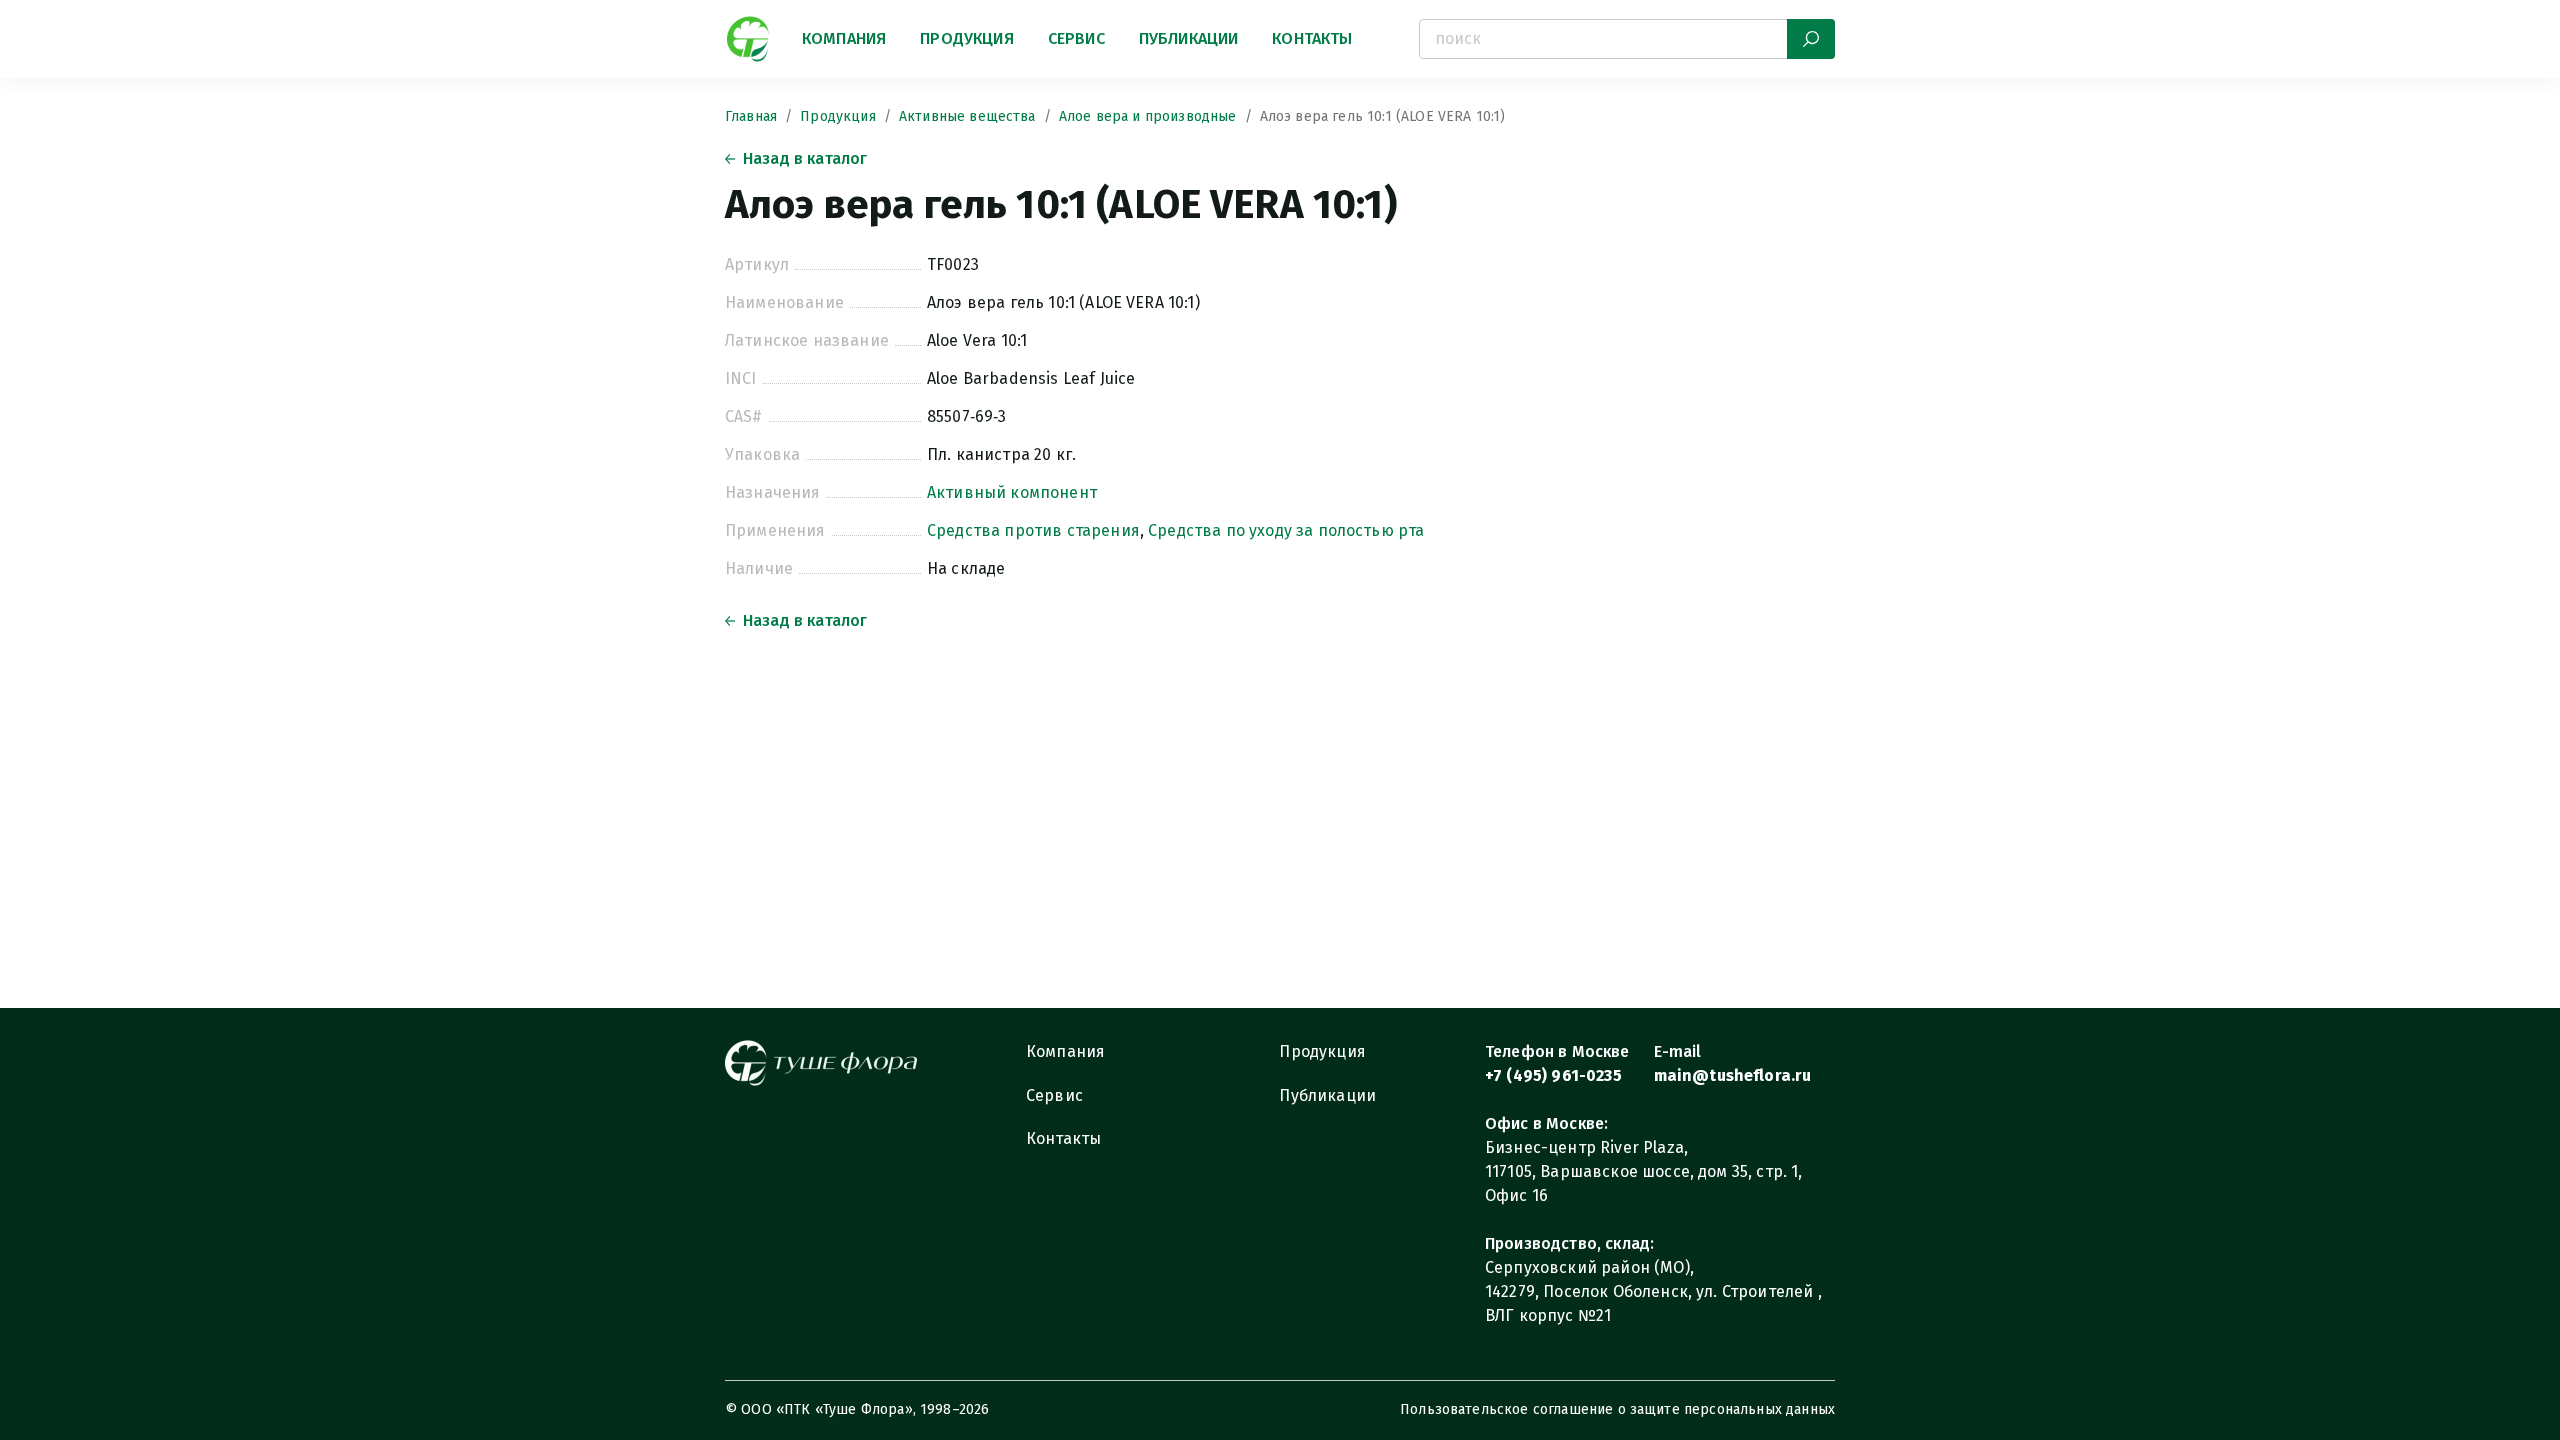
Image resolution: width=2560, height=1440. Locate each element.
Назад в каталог (805, 158)
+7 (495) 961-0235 (1553, 1075)
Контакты (1312, 38)
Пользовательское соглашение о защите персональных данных (1617, 1409)
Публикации (1189, 38)
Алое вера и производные (1148, 116)
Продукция (966, 38)
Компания (844, 38)
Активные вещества (967, 116)
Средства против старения (1033, 530)
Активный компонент (1012, 492)
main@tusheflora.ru (1733, 1075)
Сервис (1076, 38)
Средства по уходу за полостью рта (1286, 530)
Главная (751, 116)
